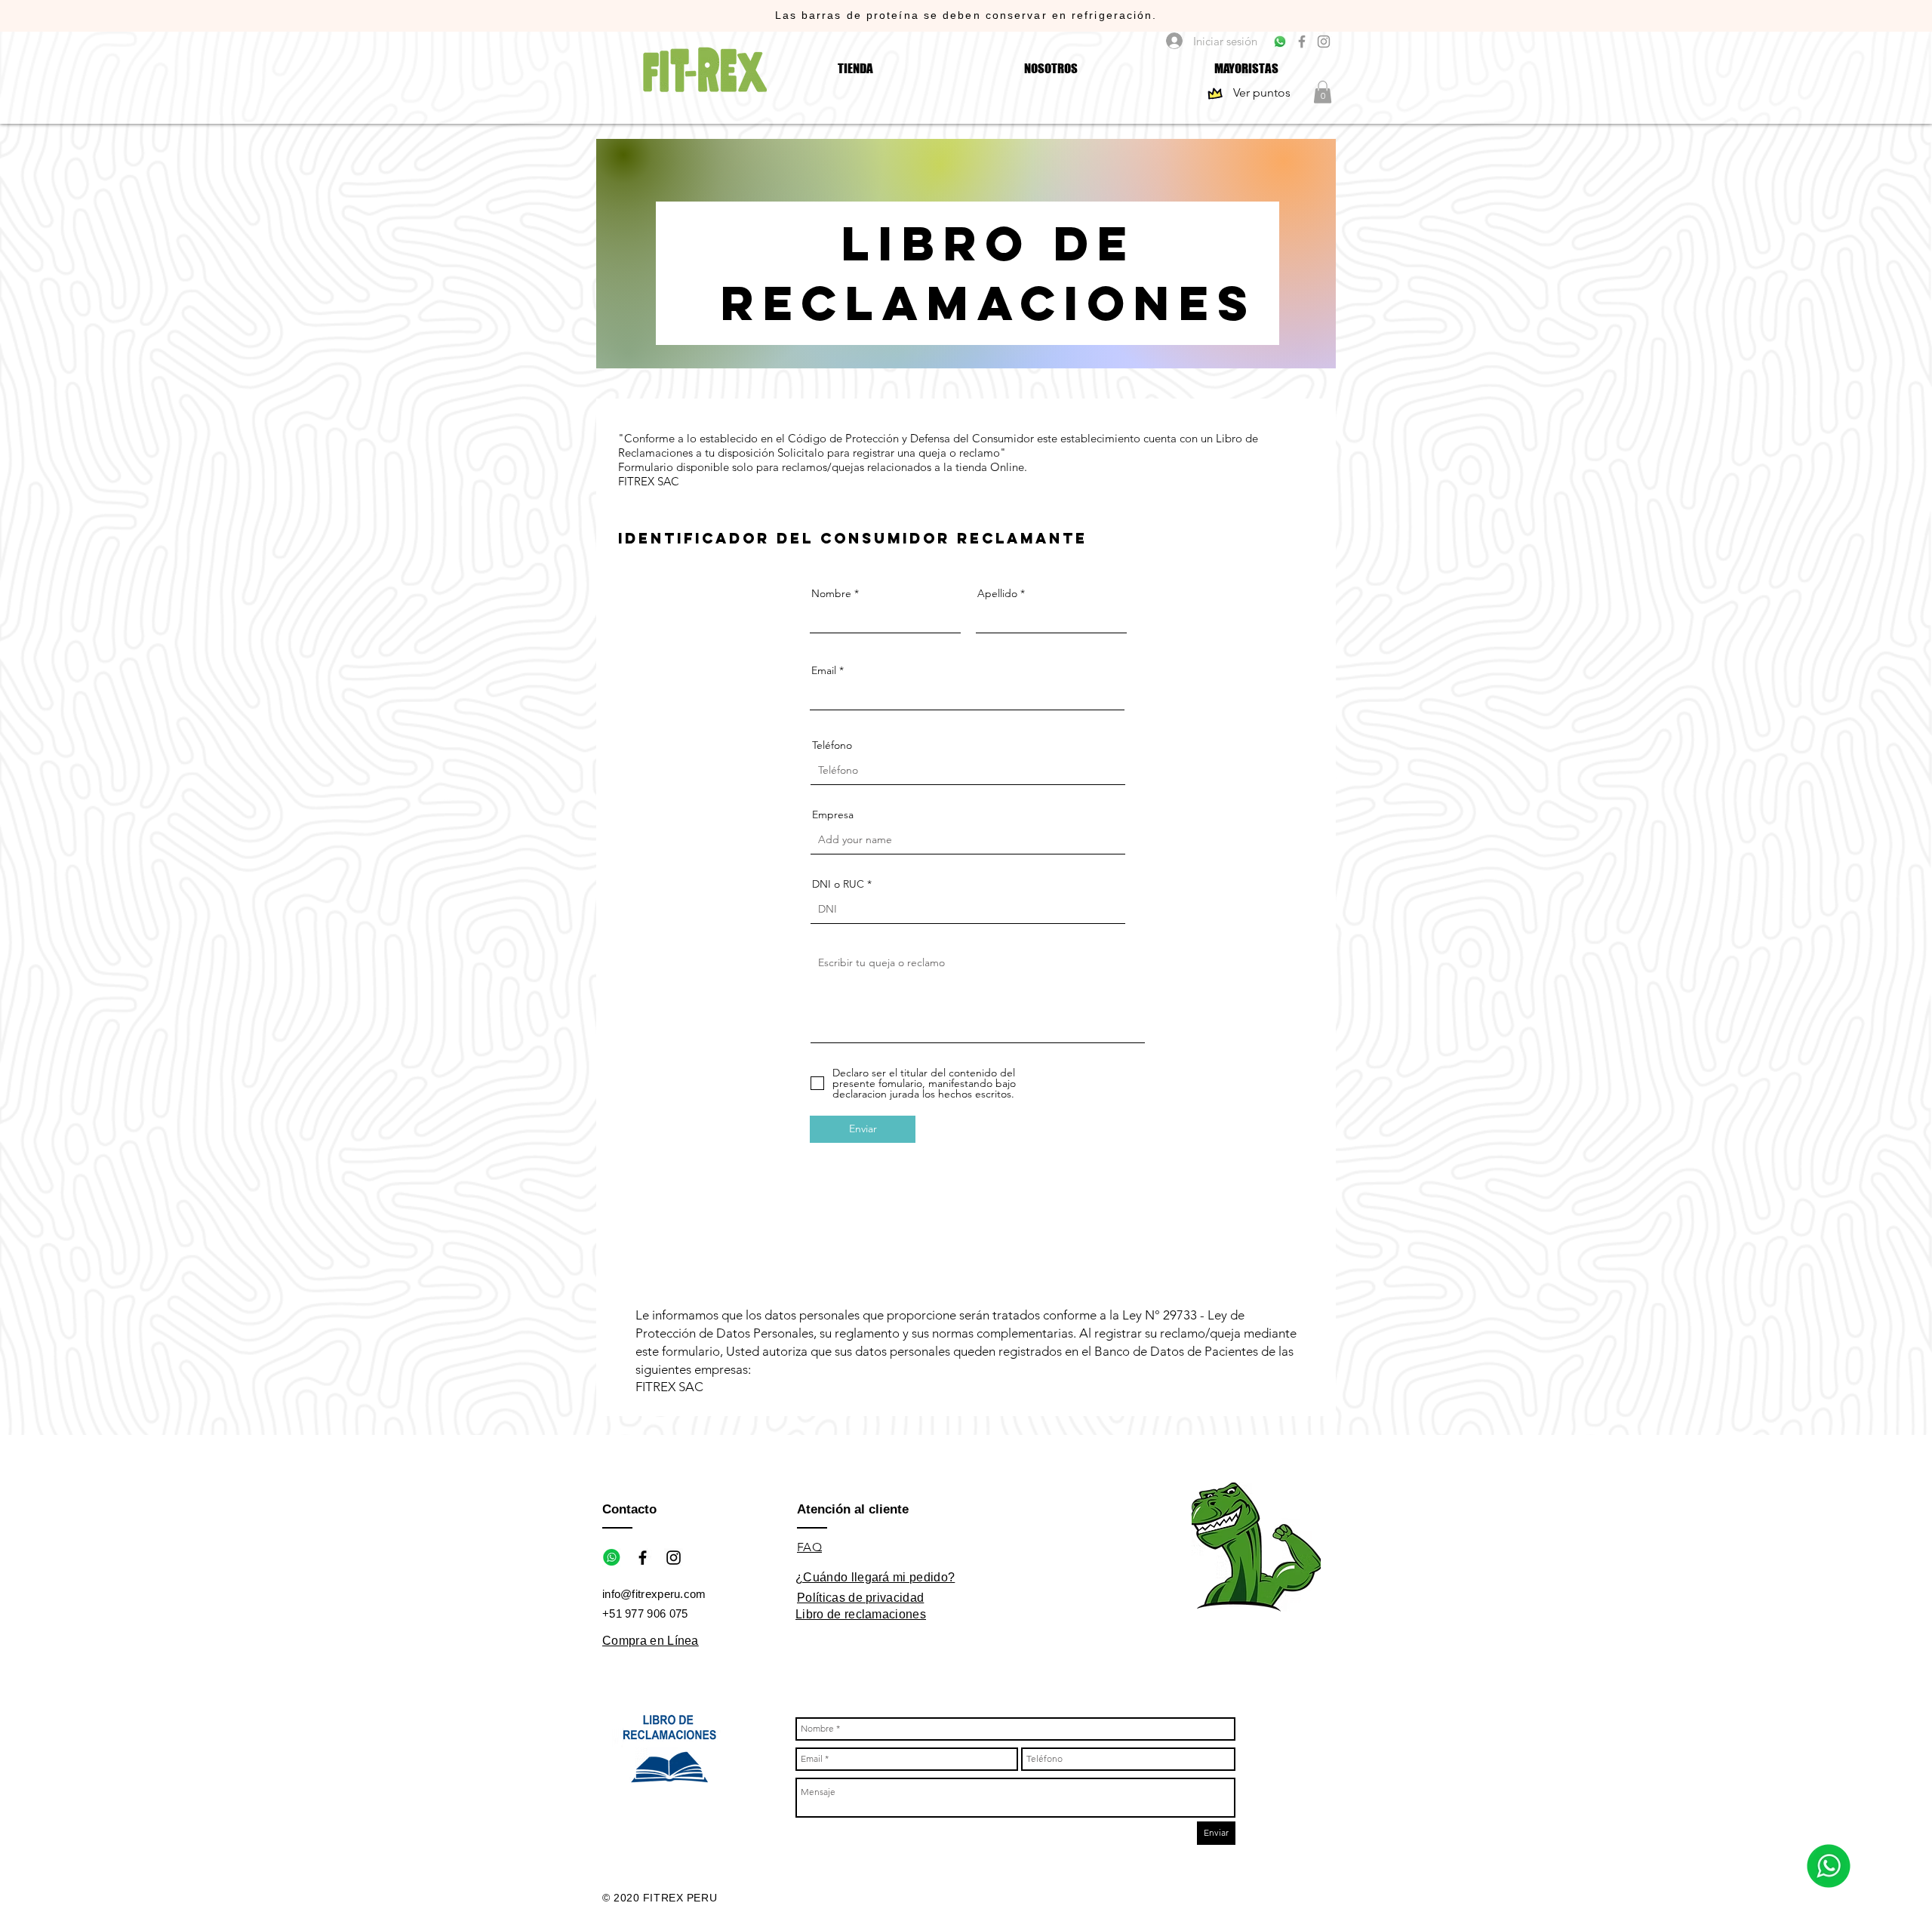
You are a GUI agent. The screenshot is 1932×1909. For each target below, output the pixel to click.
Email (824, 670)
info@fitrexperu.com (654, 1594)
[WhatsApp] (1280, 42)
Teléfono (832, 745)
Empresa (833, 814)
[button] (1323, 92)
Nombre (831, 593)
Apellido (997, 593)
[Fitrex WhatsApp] (612, 1558)
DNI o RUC (838, 884)
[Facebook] (1302, 42)
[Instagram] (1324, 42)
